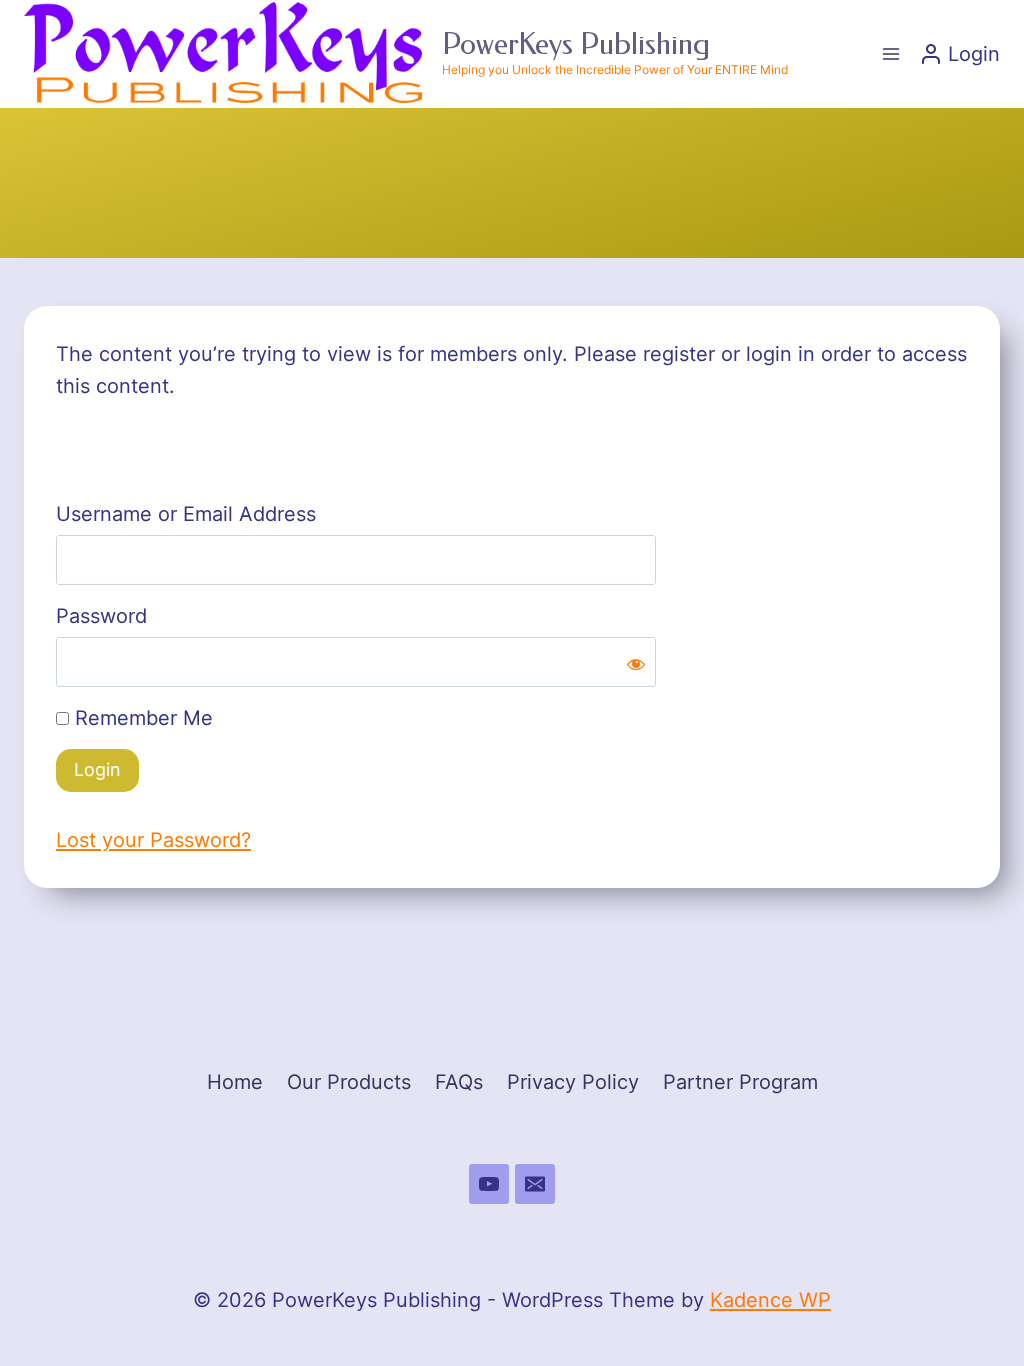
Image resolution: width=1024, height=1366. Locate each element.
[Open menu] (890, 53)
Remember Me (141, 718)
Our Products (349, 1082)
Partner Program (740, 1082)
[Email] (535, 1184)
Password (101, 616)
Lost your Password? (153, 840)
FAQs (459, 1082)
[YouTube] (489, 1184)
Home (235, 1082)
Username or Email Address (186, 514)
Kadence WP (770, 1300)
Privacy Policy (573, 1082)
